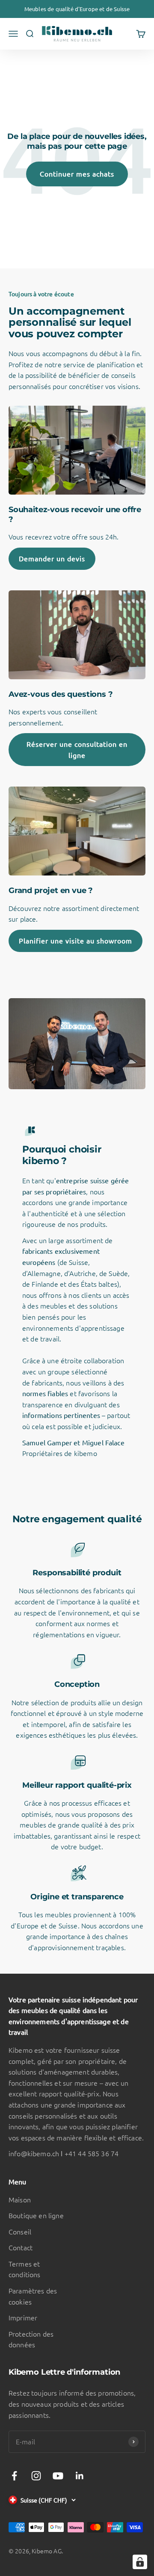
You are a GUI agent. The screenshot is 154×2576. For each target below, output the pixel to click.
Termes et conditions (25, 2269)
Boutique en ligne (36, 2215)
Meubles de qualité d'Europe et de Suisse (77, 9)
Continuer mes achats (77, 174)
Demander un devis (52, 558)
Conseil (20, 2231)
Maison (20, 2199)
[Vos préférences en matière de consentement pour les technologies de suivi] (140, 2562)
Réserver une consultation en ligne (77, 749)
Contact (21, 2247)
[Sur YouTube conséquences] (58, 2476)
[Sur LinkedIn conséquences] (80, 2476)
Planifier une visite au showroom (76, 940)
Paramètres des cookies (33, 2296)
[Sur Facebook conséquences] (14, 2476)
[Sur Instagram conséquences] (36, 2476)
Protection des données (31, 2339)
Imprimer (23, 2317)
